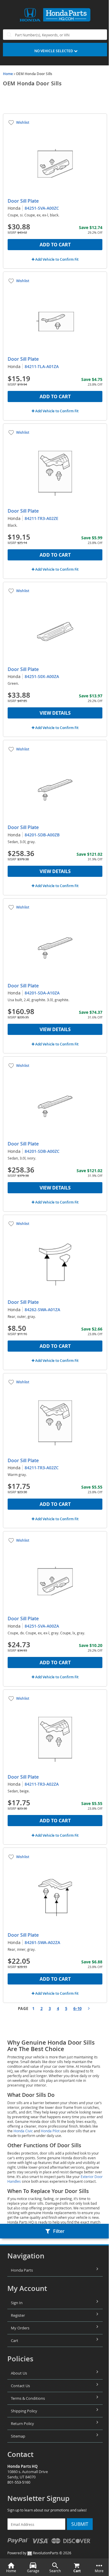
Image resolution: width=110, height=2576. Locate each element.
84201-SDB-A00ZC (42, 1151)
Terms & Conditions (28, 2398)
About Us (19, 2373)
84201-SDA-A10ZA (42, 993)
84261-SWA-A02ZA (42, 1942)
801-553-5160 (19, 2482)
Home (8, 74)
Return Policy (22, 2424)
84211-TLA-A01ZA (42, 366)
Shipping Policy (24, 2411)
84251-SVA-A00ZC (42, 208)
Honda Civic (23, 2131)
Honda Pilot (50, 2131)
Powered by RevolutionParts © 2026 (39, 2553)
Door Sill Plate (23, 201)
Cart (15, 2341)
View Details (55, 713)
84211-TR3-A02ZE (42, 518)
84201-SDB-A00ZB (42, 835)
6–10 (77, 2009)
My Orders (20, 2328)
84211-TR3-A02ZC (42, 1468)
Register (18, 2315)
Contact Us (20, 2386)
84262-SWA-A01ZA (42, 1310)
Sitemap (18, 2436)
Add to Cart (55, 245)
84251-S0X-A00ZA (42, 676)
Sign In (17, 2303)
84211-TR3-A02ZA (42, 1784)
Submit (80, 2524)
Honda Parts (22, 2270)
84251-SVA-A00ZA (42, 1626)
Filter (59, 2231)
